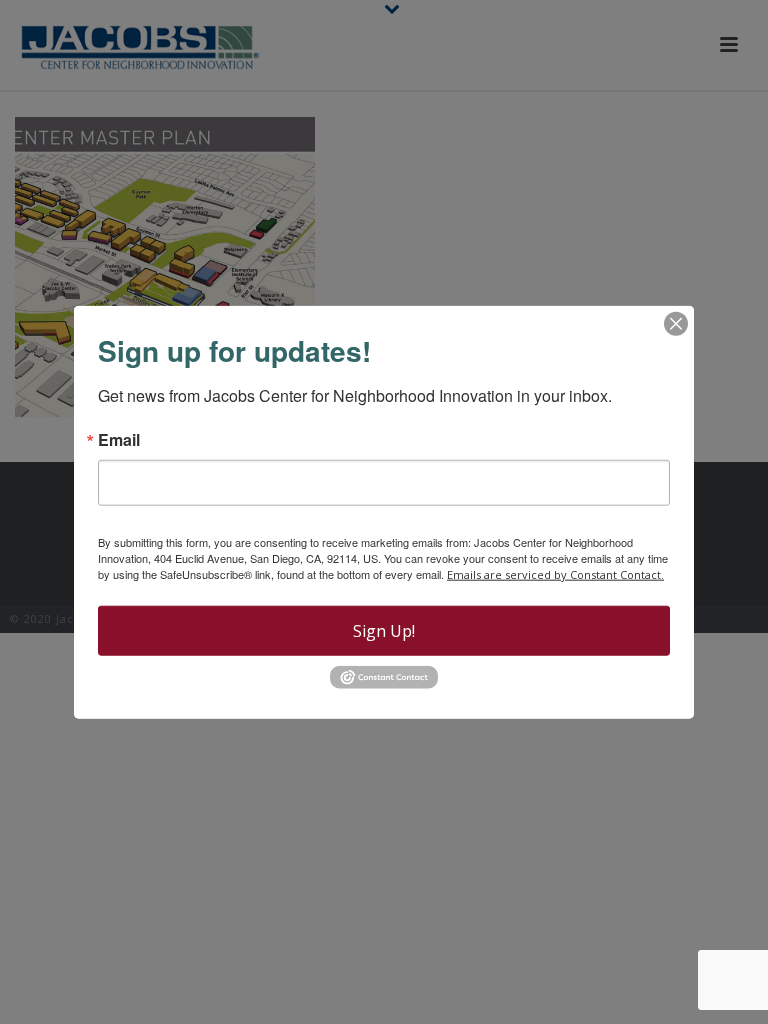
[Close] (676, 324)
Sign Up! (384, 631)
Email (119, 440)
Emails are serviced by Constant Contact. (555, 574)
